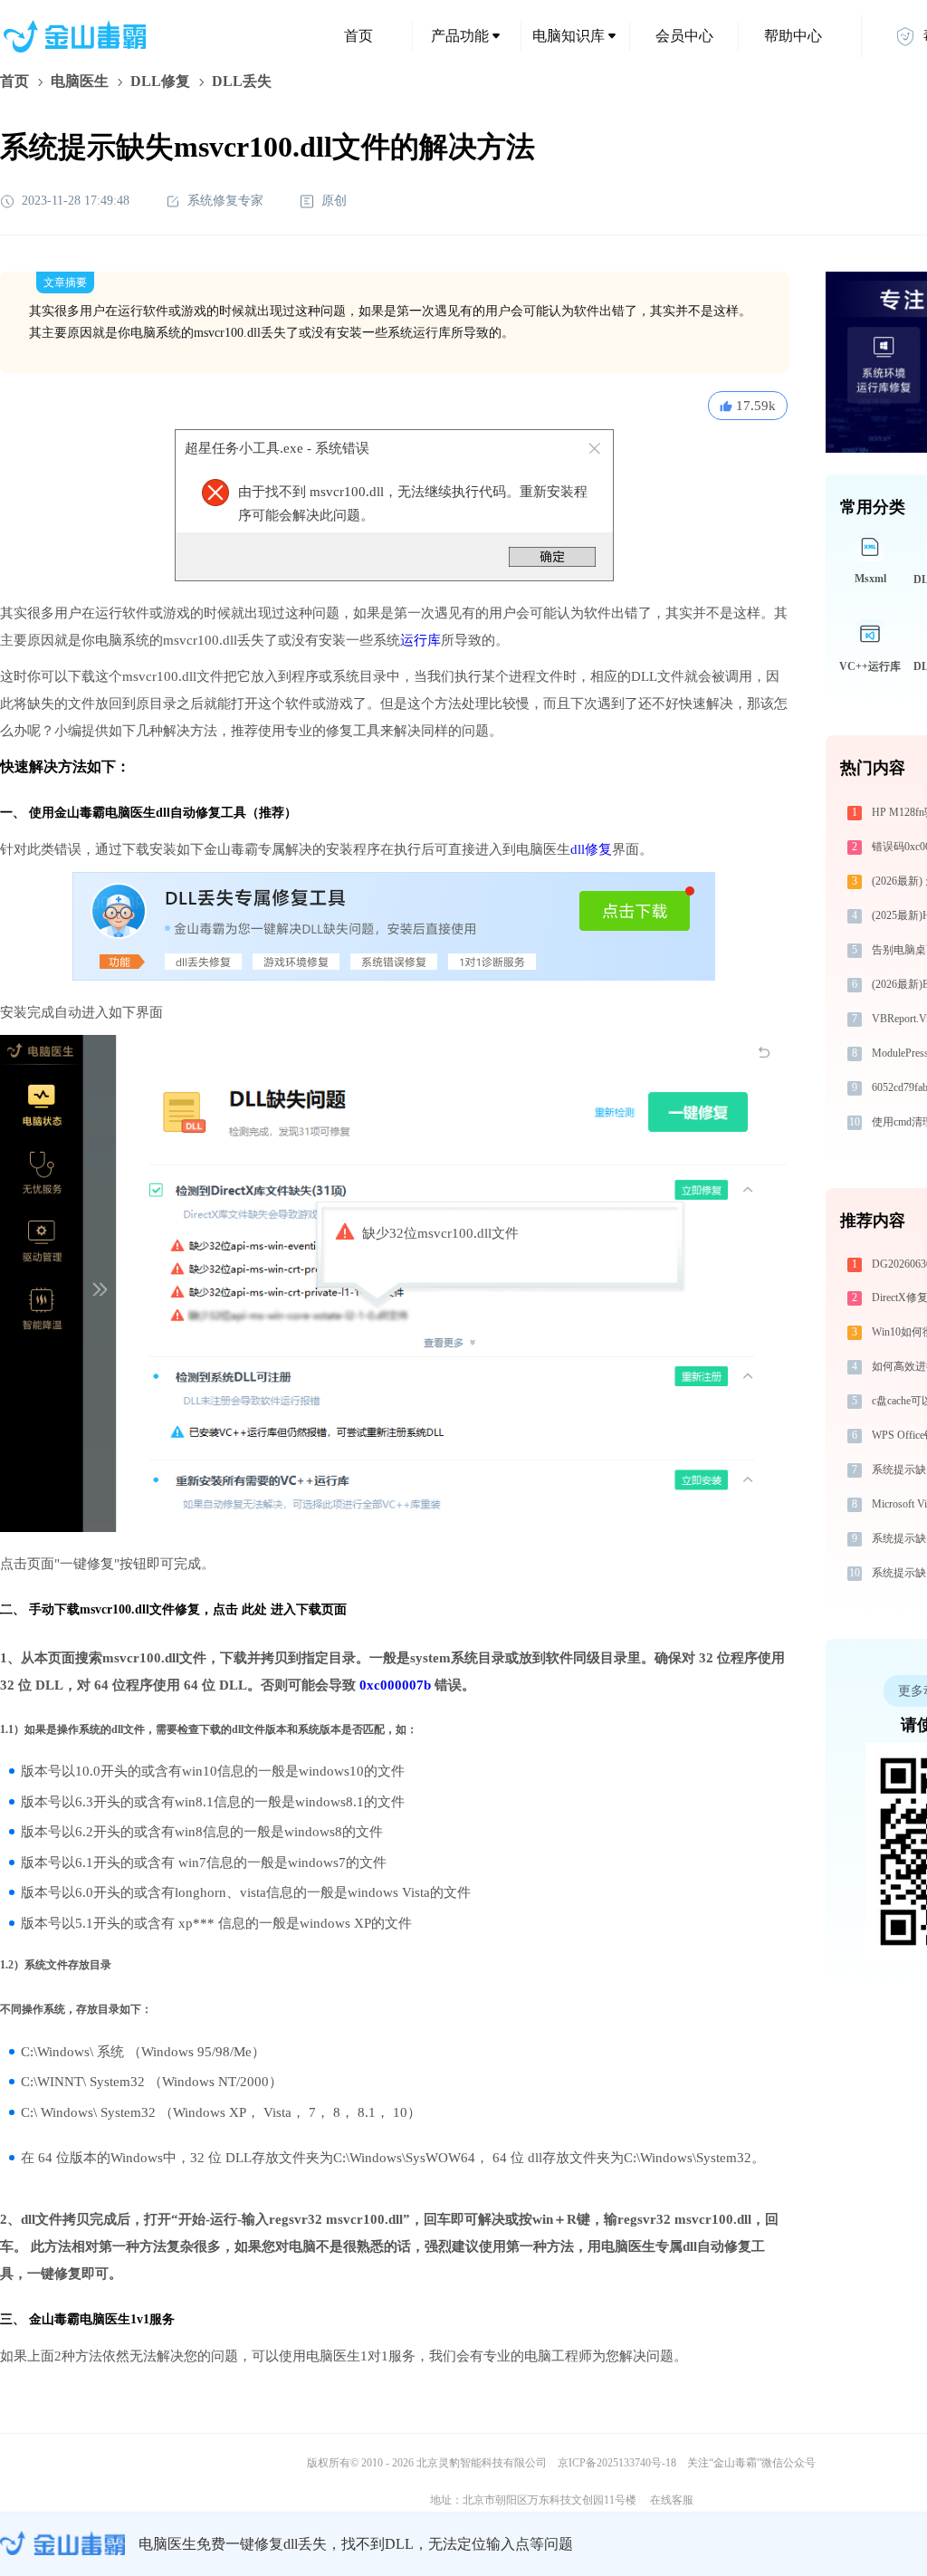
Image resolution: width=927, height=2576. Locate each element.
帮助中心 (793, 36)
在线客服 (672, 2500)
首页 (358, 36)
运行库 (420, 640)
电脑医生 (80, 81)
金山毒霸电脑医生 (80, 2319)
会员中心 (684, 36)
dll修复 (591, 849)
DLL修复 (160, 81)
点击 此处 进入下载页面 (280, 1609)
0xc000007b (395, 1685)
